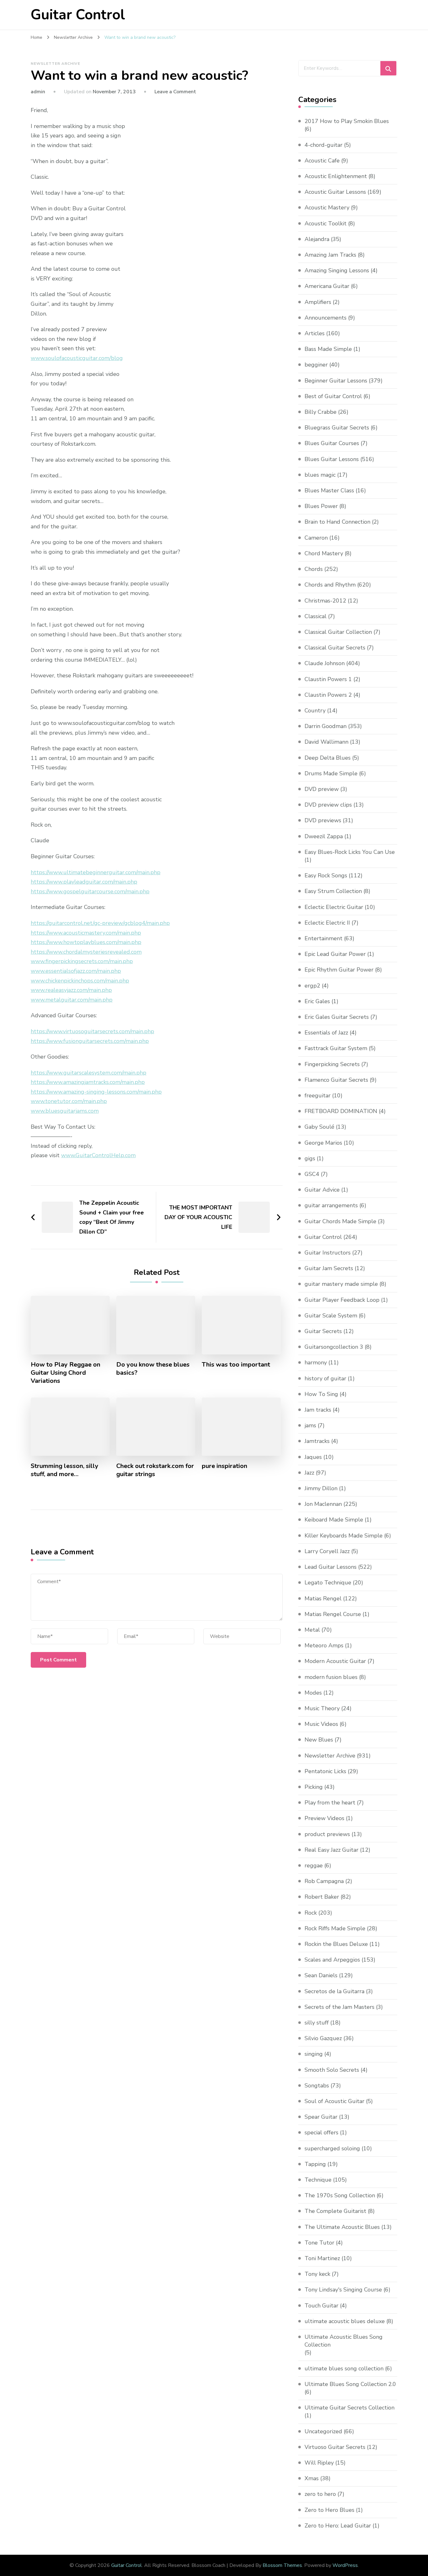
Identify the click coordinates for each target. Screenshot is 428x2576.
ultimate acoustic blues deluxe (345, 2321)
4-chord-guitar (324, 145)
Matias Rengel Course (333, 1614)
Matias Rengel (323, 1598)
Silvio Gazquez (323, 2038)
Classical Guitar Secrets (335, 648)
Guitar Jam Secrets (329, 1268)
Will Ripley (319, 2463)
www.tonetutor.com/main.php (69, 1101)
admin (38, 92)
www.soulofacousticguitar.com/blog (77, 358)
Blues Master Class (329, 490)
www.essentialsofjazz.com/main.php (76, 971)
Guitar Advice (322, 1190)
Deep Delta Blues (328, 758)
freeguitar (318, 1096)
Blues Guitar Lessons (332, 459)
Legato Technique (328, 1583)
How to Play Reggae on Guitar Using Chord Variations (65, 1373)
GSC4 (312, 1174)
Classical (316, 616)
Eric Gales (317, 1001)
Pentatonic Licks (325, 1771)
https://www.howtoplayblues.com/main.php (86, 942)
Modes (313, 1693)
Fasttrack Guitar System (336, 1048)
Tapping (315, 2164)
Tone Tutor (319, 2243)
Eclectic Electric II (327, 923)
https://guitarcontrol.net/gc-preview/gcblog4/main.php (100, 923)
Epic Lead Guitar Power (335, 954)
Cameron (316, 538)
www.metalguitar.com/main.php (72, 1000)
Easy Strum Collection (333, 891)
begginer (316, 365)
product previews (327, 1834)
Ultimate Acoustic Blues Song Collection (344, 2341)
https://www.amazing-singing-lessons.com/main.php (96, 1092)
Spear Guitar (321, 2117)
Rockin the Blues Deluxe (336, 1944)
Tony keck (317, 2274)
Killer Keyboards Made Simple (344, 1536)
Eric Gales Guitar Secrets (337, 1017)
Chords (314, 569)
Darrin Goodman (326, 726)
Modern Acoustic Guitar (335, 1661)
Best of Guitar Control (333, 396)
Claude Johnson (325, 663)
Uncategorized (323, 2431)
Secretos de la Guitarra (334, 1991)
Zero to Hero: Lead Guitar (338, 2526)
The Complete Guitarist (335, 2211)
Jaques (313, 1457)
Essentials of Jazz (326, 1033)
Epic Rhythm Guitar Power (339, 970)
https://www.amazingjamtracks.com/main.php (88, 1082)
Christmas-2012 (325, 601)
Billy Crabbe (321, 412)
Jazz (309, 1473)
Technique (318, 2180)
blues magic (320, 475)
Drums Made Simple (331, 773)
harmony (316, 1362)
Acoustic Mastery (327, 208)
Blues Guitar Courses (332, 443)
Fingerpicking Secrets (332, 1064)
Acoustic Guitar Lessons (335, 192)
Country (315, 711)
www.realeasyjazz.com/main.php (71, 990)
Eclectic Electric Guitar (334, 907)
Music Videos (321, 1724)
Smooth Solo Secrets (332, 2070)
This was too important (236, 1365)
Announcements (326, 318)
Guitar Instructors (328, 1253)
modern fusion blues (331, 1677)
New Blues (319, 1740)
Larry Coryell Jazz (327, 1551)
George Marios (323, 1143)
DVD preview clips (328, 805)
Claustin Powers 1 (328, 679)
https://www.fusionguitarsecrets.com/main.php (90, 1041)
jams (310, 1425)
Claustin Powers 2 (328, 695)
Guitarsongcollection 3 (334, 1347)
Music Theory (322, 1708)
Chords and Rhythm (330, 585)
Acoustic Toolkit (326, 223)
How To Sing (321, 1394)
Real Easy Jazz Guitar (331, 1850)
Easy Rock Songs (326, 875)
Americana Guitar (327, 286)
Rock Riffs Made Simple (335, 1928)
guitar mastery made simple (341, 1284)
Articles (315, 333)
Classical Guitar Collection (338, 632)
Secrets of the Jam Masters (339, 2007)
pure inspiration (224, 1466)
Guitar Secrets (323, 1331)
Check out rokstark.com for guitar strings (155, 1470)
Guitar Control (78, 15)
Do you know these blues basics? (153, 1369)
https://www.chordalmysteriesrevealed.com (86, 952)
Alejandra (317, 239)
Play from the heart (330, 1803)
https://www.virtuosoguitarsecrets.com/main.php (92, 1031)
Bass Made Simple (328, 349)
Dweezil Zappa (324, 836)
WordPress (345, 2565)
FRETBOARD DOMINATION (341, 1111)
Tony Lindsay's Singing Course (343, 2290)
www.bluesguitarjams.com (65, 1111)
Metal (312, 1630)
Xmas (312, 2478)
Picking (314, 1787)
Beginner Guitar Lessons (336, 381)
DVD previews (323, 820)
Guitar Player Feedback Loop (342, 1300)
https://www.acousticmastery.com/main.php (86, 933)
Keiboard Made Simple (334, 1520)
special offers (321, 2132)
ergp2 (312, 986)
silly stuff (317, 2023)
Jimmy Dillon (321, 1488)
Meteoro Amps (324, 1645)
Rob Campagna (324, 1881)
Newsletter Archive (55, 64)
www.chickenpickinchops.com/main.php (80, 981)
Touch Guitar (321, 2306)
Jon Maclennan (323, 1504)
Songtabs (317, 2086)
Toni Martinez (322, 2258)
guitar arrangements (331, 1205)
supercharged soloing (332, 2148)
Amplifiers (318, 302)
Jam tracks (318, 1410)
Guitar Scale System (331, 1316)
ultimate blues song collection (344, 2368)
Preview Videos (324, 1818)
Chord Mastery (324, 553)
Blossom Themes (282, 2565)
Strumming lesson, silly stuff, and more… (65, 1470)
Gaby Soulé (319, 1127)
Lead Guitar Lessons (331, 1567)
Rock (311, 1913)
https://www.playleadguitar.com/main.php (84, 882)
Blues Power (321, 506)
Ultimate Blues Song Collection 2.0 (350, 2384)
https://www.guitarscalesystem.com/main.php (89, 1073)
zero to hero (320, 2494)
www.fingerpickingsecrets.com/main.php (82, 961)
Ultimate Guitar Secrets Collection (350, 2408)
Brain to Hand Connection (337, 522)
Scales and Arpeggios (332, 1960)
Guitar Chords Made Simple (340, 1221)
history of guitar (325, 1378)
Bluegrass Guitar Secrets (337, 428)
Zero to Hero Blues (329, 2510)
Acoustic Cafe (322, 161)
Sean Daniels (321, 1975)
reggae (314, 1865)
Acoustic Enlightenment (336, 176)
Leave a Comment (175, 92)
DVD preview (322, 789)
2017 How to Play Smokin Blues (347, 121)
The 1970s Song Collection (340, 2195)
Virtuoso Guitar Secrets (335, 2447)
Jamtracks (317, 1441)
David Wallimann (326, 742)
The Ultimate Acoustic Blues (342, 2227)
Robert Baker (322, 1897)
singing (314, 2054)
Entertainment (324, 938)
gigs (310, 1158)
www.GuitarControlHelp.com (98, 1155)
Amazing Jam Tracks (330, 255)
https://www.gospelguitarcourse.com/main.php (90, 891)
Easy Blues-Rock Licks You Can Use (350, 852)
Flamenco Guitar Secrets (336, 1080)
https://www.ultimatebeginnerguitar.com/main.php (96, 872)
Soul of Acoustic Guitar (334, 2101)
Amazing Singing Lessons (337, 270)
